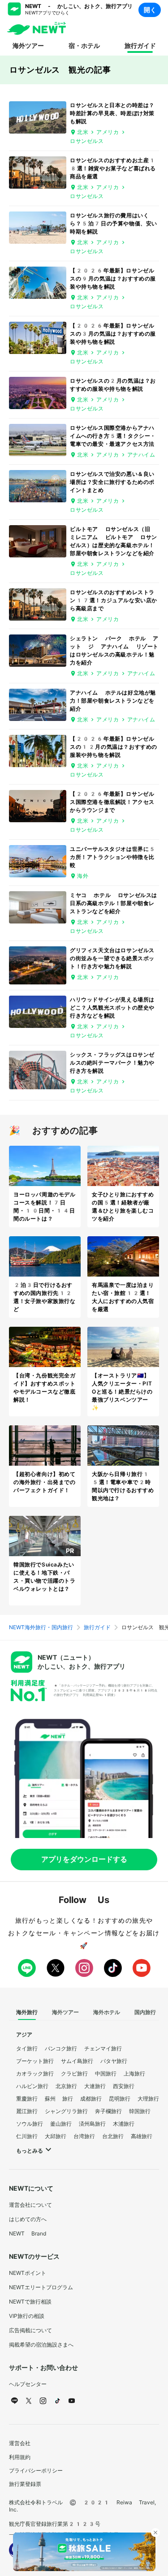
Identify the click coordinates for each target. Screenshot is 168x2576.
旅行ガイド (140, 46)
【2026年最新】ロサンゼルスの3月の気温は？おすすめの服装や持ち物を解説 (113, 334)
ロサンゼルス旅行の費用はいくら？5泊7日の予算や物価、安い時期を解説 (114, 224)
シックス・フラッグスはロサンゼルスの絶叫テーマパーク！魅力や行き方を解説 (112, 1063)
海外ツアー (28, 46)
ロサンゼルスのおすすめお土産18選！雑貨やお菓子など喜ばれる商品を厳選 (113, 168)
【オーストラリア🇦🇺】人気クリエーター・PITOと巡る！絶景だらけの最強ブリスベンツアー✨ (122, 1392)
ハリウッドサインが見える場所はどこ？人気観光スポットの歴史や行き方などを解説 (112, 1008)
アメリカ (108, 132)
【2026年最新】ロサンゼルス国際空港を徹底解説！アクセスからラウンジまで (112, 802)
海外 (83, 876)
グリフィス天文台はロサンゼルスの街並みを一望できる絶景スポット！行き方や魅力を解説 (112, 958)
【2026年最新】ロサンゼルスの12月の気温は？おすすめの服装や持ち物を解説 (114, 747)
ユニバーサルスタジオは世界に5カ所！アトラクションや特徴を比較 (113, 857)
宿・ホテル (84, 46)
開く (150, 10)
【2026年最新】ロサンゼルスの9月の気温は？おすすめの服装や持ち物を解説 (113, 279)
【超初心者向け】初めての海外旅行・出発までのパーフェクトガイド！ (45, 1482)
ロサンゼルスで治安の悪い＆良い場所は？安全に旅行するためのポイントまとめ (112, 482)
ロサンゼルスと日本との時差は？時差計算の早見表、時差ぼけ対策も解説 (112, 113)
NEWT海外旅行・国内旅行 (41, 1627)
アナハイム (141, 455)
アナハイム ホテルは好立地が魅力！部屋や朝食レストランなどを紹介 (113, 701)
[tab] (27, 2013)
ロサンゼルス (87, 141)
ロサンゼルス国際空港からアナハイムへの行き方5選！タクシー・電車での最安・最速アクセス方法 (113, 436)
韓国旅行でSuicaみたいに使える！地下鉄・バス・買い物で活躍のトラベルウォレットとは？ (45, 1581)
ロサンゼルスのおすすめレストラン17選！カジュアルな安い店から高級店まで (114, 600)
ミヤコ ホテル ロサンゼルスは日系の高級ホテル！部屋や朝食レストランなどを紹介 (114, 903)
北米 (83, 132)
